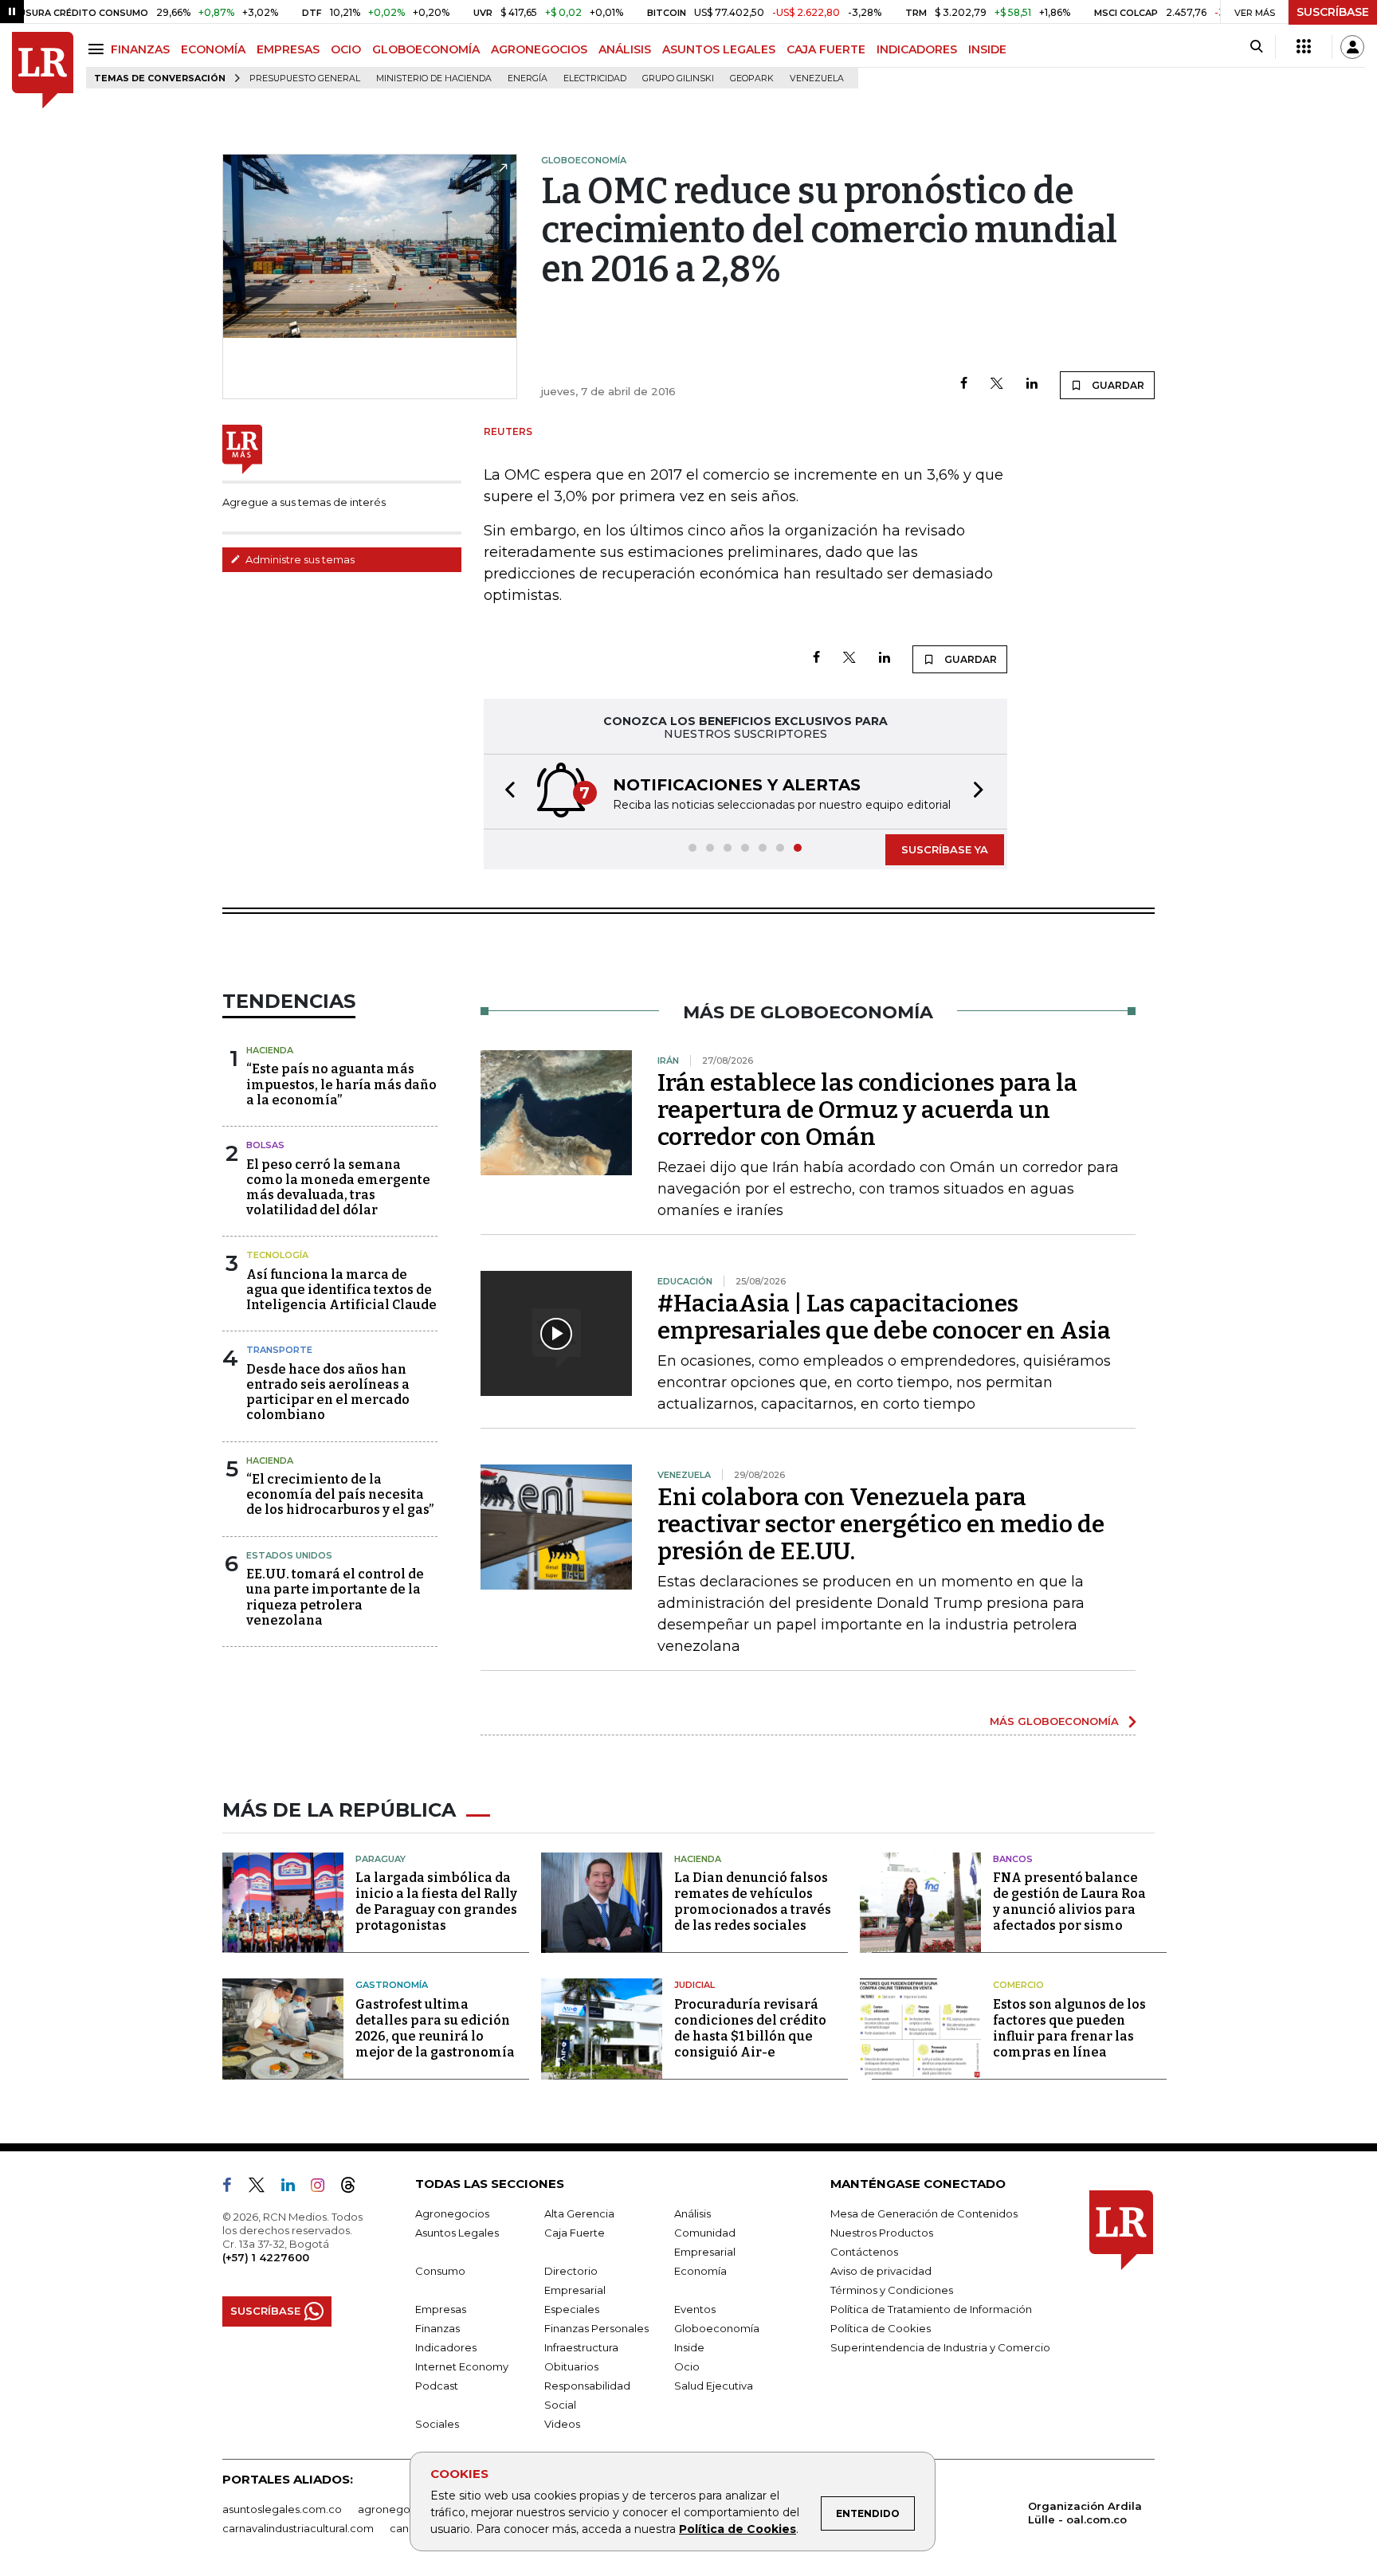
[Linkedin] (1032, 384)
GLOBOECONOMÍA (426, 49)
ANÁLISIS (625, 49)
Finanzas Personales (596, 2328)
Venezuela (817, 78)
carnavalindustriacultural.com (298, 2528)
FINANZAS (140, 49)
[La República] (43, 71)
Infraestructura (581, 2347)
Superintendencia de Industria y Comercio (940, 2347)
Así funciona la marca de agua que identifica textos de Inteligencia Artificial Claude (341, 1290)
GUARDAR (1117, 385)
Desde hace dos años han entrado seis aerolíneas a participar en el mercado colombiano (328, 1392)
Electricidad (595, 78)
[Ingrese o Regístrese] (1352, 47)
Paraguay (381, 1859)
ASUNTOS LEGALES (719, 49)
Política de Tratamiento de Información (931, 2309)
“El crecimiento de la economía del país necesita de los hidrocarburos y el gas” (340, 1494)
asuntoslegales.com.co (282, 2509)
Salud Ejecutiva (714, 2386)
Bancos (1013, 1859)
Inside (689, 2347)
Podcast (437, 2386)
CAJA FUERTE (826, 49)
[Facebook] (964, 384)
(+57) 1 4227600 (266, 2257)
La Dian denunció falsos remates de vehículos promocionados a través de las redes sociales (753, 1902)
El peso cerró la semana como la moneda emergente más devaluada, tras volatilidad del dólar (338, 1188)
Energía (528, 78)
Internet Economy (462, 2366)
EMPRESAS (288, 49)
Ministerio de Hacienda (434, 78)
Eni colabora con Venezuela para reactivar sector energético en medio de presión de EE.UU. (881, 1524)
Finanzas (437, 2328)
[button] (505, 792)
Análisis (692, 2213)
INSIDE (987, 49)
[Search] (1256, 47)
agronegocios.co (402, 2509)
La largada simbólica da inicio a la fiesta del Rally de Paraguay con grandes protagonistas (436, 1902)
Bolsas (265, 1145)
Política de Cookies (738, 2529)
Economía (700, 2271)
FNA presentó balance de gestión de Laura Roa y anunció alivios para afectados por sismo (1069, 1902)
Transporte (279, 1350)
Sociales (437, 2424)
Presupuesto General (305, 78)
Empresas (441, 2309)
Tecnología (277, 1255)
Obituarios (571, 2366)
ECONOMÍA (213, 49)
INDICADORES (917, 49)
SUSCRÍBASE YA (945, 849)
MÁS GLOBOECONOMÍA (1054, 1721)
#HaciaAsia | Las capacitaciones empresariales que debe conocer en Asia (884, 1317)
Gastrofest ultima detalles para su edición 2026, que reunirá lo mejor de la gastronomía (435, 2028)
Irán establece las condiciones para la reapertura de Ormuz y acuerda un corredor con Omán (867, 1110)
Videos (562, 2424)
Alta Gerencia (579, 2213)
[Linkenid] (294, 2188)
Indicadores (446, 2347)
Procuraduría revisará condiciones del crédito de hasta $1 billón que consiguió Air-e (750, 2028)
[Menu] (98, 49)
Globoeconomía (717, 2328)
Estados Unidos (289, 1555)
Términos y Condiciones (892, 2290)
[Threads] (355, 2188)
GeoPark (752, 78)
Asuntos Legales (457, 2233)
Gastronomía (392, 1985)
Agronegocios (452, 2213)
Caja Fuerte (575, 2233)
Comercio (1018, 1985)
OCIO (346, 49)
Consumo (440, 2271)
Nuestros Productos (882, 2233)
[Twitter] (997, 384)
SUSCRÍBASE (1333, 12)
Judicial (694, 1985)
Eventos (695, 2309)
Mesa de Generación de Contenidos (924, 2213)
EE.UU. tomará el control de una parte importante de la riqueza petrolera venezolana (335, 1597)
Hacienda (270, 1050)
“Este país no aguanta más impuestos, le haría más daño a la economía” (341, 1084)
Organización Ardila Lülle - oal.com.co (1085, 2513)
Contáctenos (864, 2252)
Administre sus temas (299, 559)
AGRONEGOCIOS (539, 49)
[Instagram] (324, 2188)
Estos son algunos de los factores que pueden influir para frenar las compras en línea (1069, 2028)
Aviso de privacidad (881, 2271)
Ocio (687, 2366)
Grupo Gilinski (678, 78)
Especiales (572, 2309)
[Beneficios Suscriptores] (1304, 47)
